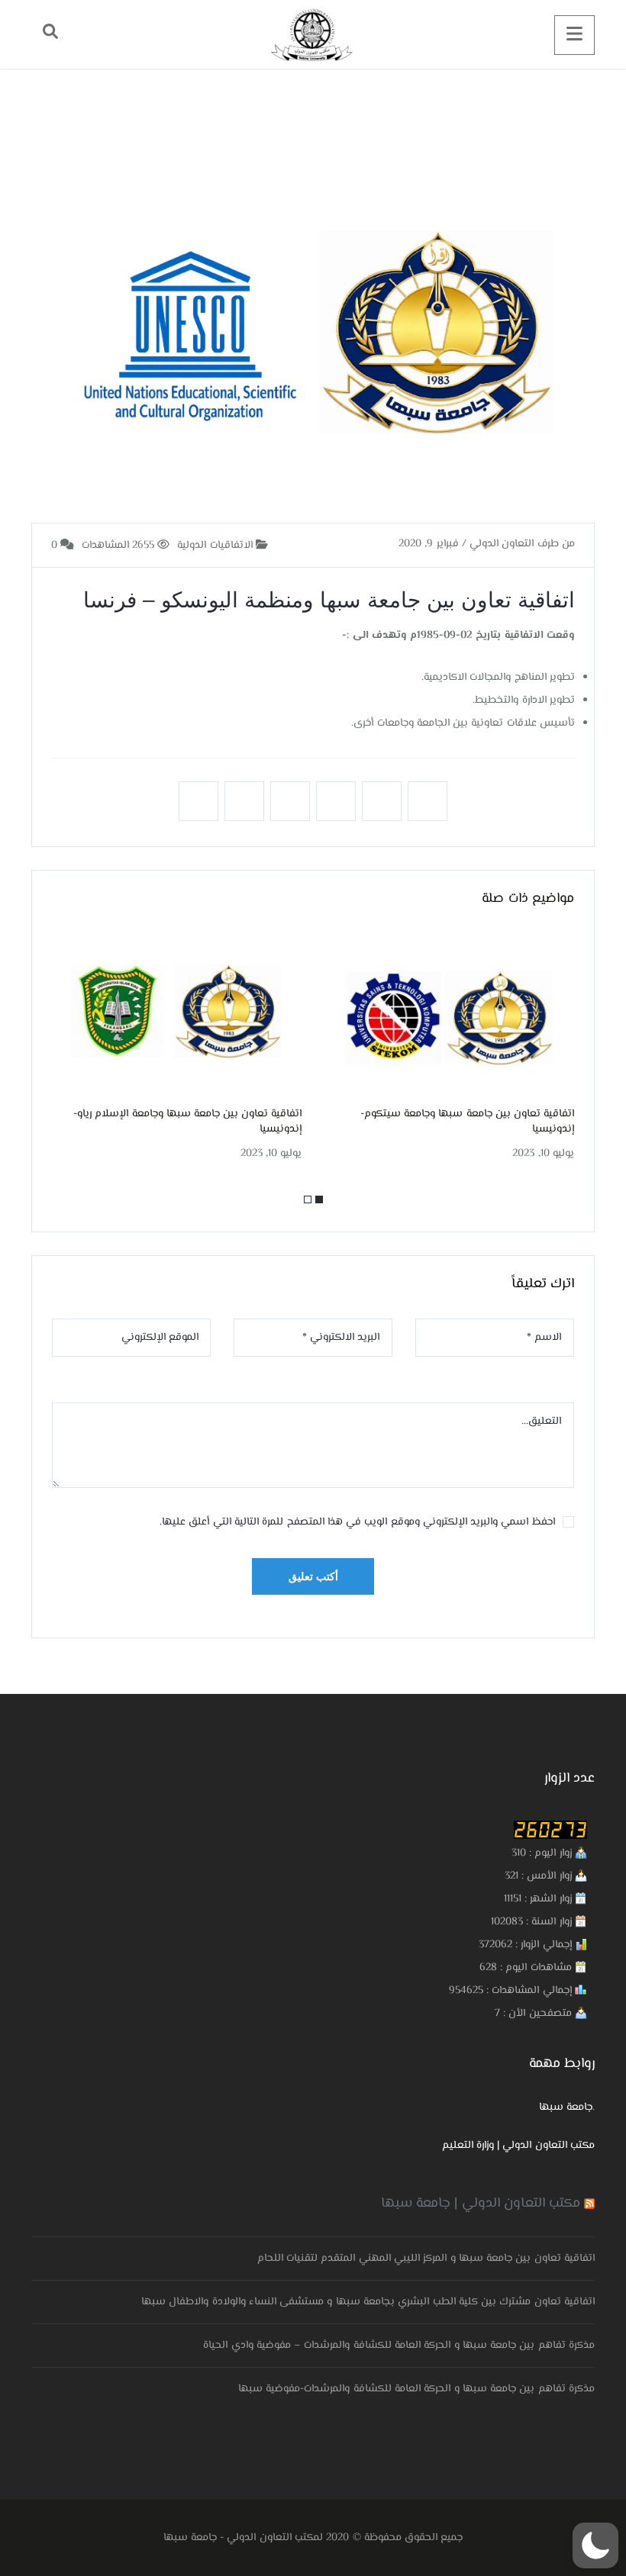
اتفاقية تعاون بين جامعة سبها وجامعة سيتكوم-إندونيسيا (467, 1122)
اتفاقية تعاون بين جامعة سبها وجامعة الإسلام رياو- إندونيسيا (187, 1122)
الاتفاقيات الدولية (216, 546)
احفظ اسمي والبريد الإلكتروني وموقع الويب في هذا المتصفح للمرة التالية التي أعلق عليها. (357, 1522)
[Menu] (574, 35)
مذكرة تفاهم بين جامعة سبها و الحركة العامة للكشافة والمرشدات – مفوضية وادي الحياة (399, 2346)
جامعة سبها (566, 2107)
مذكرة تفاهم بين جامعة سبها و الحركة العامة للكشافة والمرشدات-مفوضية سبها (416, 2389)
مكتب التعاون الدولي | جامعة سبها (481, 2204)
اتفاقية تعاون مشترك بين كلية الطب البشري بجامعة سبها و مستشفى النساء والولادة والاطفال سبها (368, 2302)
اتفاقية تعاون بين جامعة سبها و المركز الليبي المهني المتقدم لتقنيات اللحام (426, 2259)
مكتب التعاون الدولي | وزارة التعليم (518, 2146)
